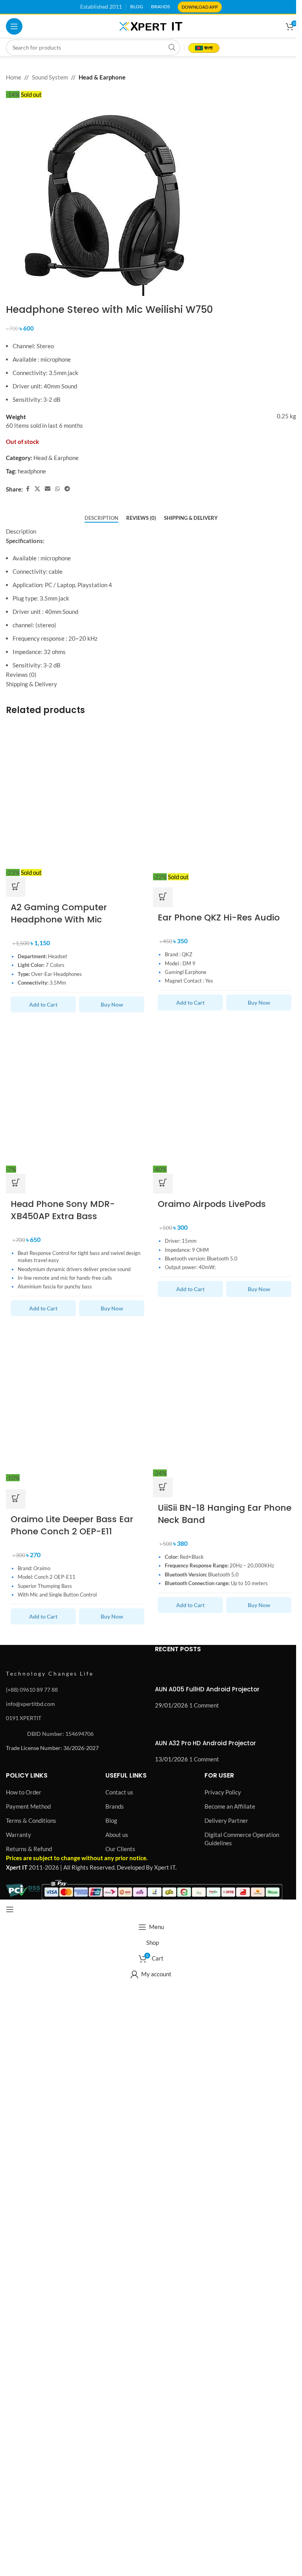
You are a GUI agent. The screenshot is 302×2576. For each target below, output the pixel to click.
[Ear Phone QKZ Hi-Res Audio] (225, 795)
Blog (111, 1820)
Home (14, 77)
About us (117, 1835)
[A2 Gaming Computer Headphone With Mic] (77, 795)
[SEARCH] (172, 48)
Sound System (50, 77)
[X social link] (37, 489)
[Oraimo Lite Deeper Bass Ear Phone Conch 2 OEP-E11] (77, 1396)
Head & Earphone (102, 77)
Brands (115, 1806)
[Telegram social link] (67, 489)
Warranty (18, 1835)
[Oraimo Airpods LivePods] (225, 1092)
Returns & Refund (29, 1849)
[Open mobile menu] (14, 26)
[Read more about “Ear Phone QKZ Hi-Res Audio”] (163, 897)
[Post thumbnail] (170, 1672)
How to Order (24, 1792)
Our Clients (120, 1849)
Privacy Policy (223, 1792)
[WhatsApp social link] (57, 489)
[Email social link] (48, 489)
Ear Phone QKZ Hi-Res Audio (219, 917)
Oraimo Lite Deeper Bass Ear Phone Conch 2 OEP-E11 (72, 1525)
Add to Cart (43, 1004)
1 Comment (204, 1705)
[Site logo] (151, 26)
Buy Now (112, 1004)
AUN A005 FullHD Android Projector (207, 1689)
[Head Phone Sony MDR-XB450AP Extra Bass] (77, 1092)
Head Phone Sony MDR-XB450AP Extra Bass (63, 1210)
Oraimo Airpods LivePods (212, 1204)
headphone (32, 471)
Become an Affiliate (230, 1806)
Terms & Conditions (31, 1820)
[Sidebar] (10, 1909)
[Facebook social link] (28, 489)
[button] (16, 1184)
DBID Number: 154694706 (60, 1734)
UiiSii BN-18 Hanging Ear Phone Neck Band (225, 1514)
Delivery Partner (226, 1820)
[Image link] (49, 1654)
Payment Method (28, 1806)
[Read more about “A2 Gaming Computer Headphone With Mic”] (16, 887)
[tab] (101, 518)
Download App (200, 7)
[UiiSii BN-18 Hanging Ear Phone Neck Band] (225, 1396)
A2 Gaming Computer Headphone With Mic (59, 913)
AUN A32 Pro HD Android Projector (205, 1743)
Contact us (119, 1792)
